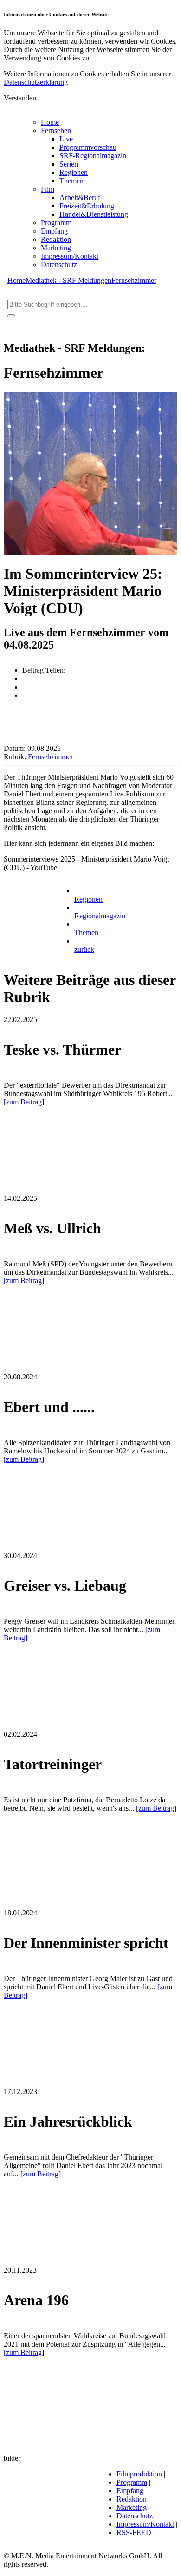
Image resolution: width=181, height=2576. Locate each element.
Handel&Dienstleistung (94, 214)
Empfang (54, 231)
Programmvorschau (88, 147)
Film (48, 189)
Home (50, 122)
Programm (56, 223)
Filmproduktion (139, 2474)
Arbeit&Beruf (80, 197)
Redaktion (56, 239)
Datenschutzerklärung (36, 82)
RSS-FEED (134, 2533)
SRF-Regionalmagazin (93, 156)
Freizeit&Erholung (87, 206)
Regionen (74, 172)
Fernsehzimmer (134, 280)
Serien (69, 164)
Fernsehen (56, 130)
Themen (71, 181)
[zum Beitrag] (24, 1102)
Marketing (56, 248)
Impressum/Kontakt (70, 256)
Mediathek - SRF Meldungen (68, 280)
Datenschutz (59, 264)
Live (66, 139)
